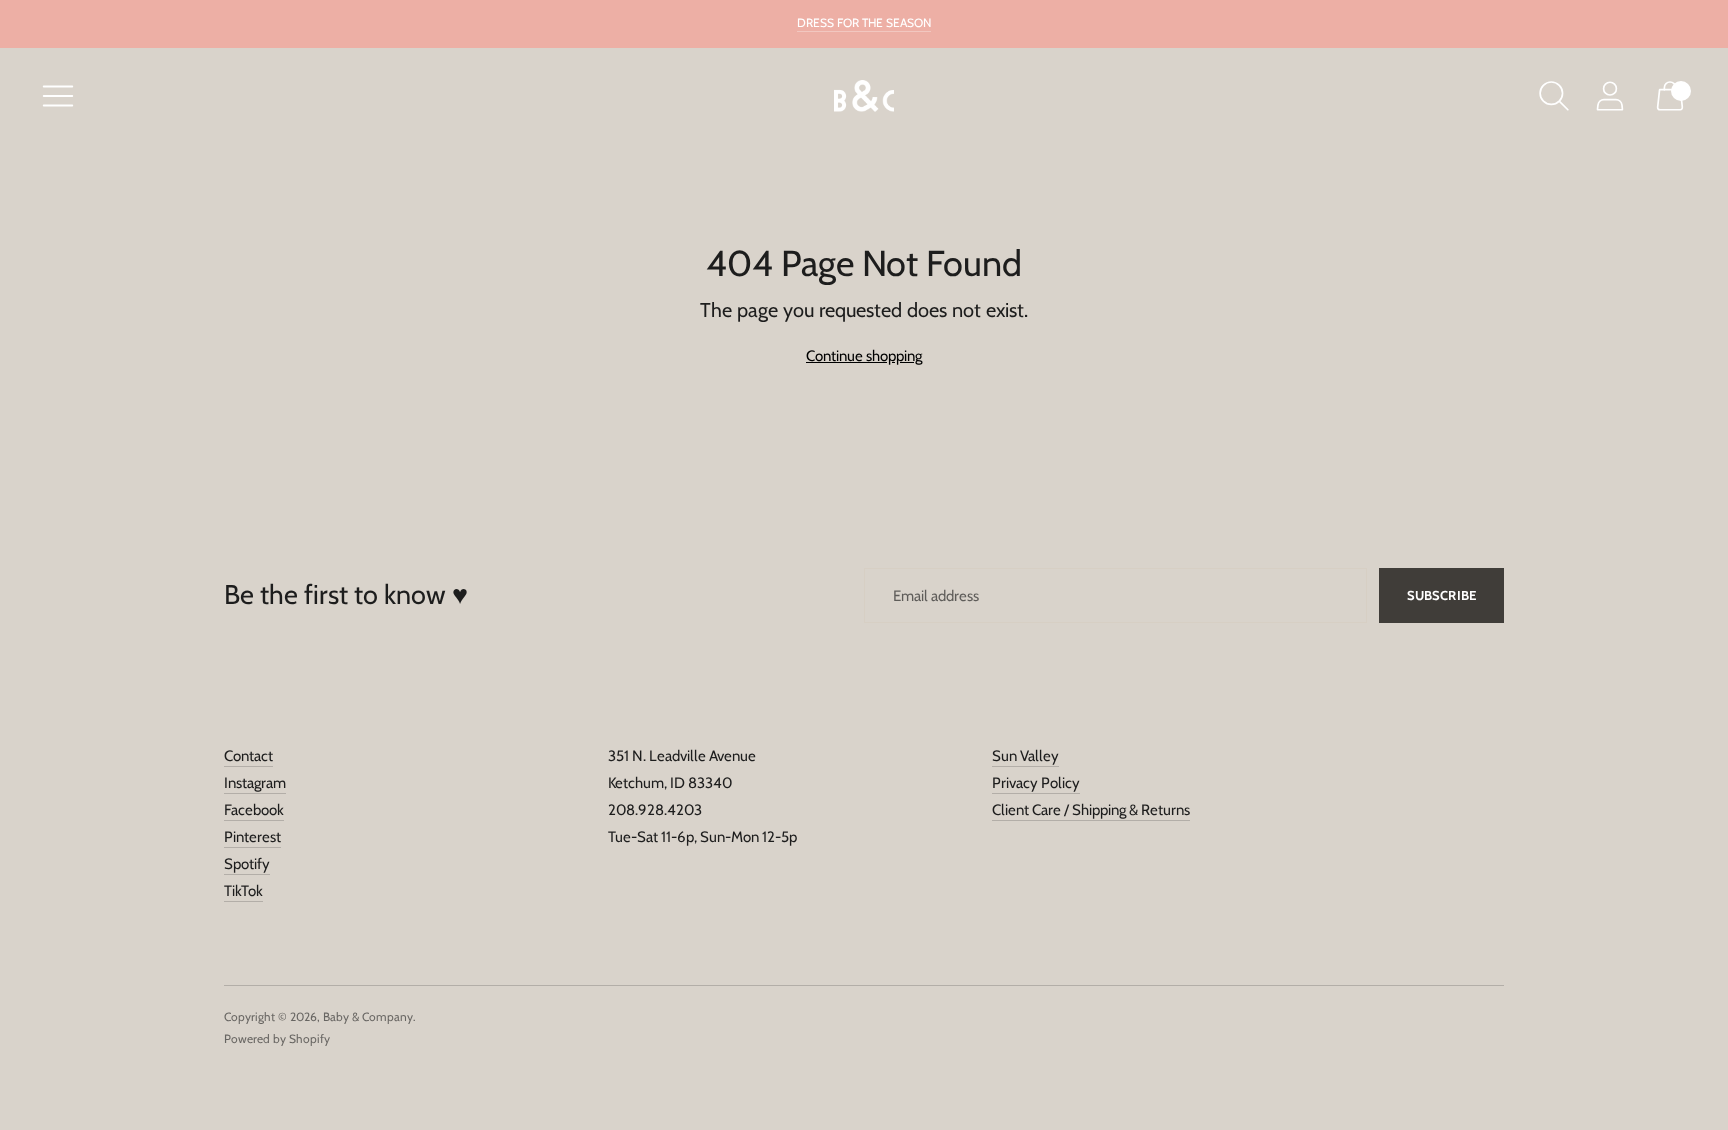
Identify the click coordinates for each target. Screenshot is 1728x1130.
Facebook (254, 810)
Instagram (255, 783)
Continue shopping (864, 356)
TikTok (243, 891)
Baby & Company (368, 1016)
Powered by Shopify (277, 1038)
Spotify (247, 864)
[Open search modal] (1554, 96)
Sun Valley (1025, 756)
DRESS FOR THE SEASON (864, 22)
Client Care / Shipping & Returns (1091, 810)
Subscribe (1441, 595)
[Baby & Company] (864, 96)
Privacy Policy (1036, 783)
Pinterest (252, 837)
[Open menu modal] (58, 96)
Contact (248, 756)
